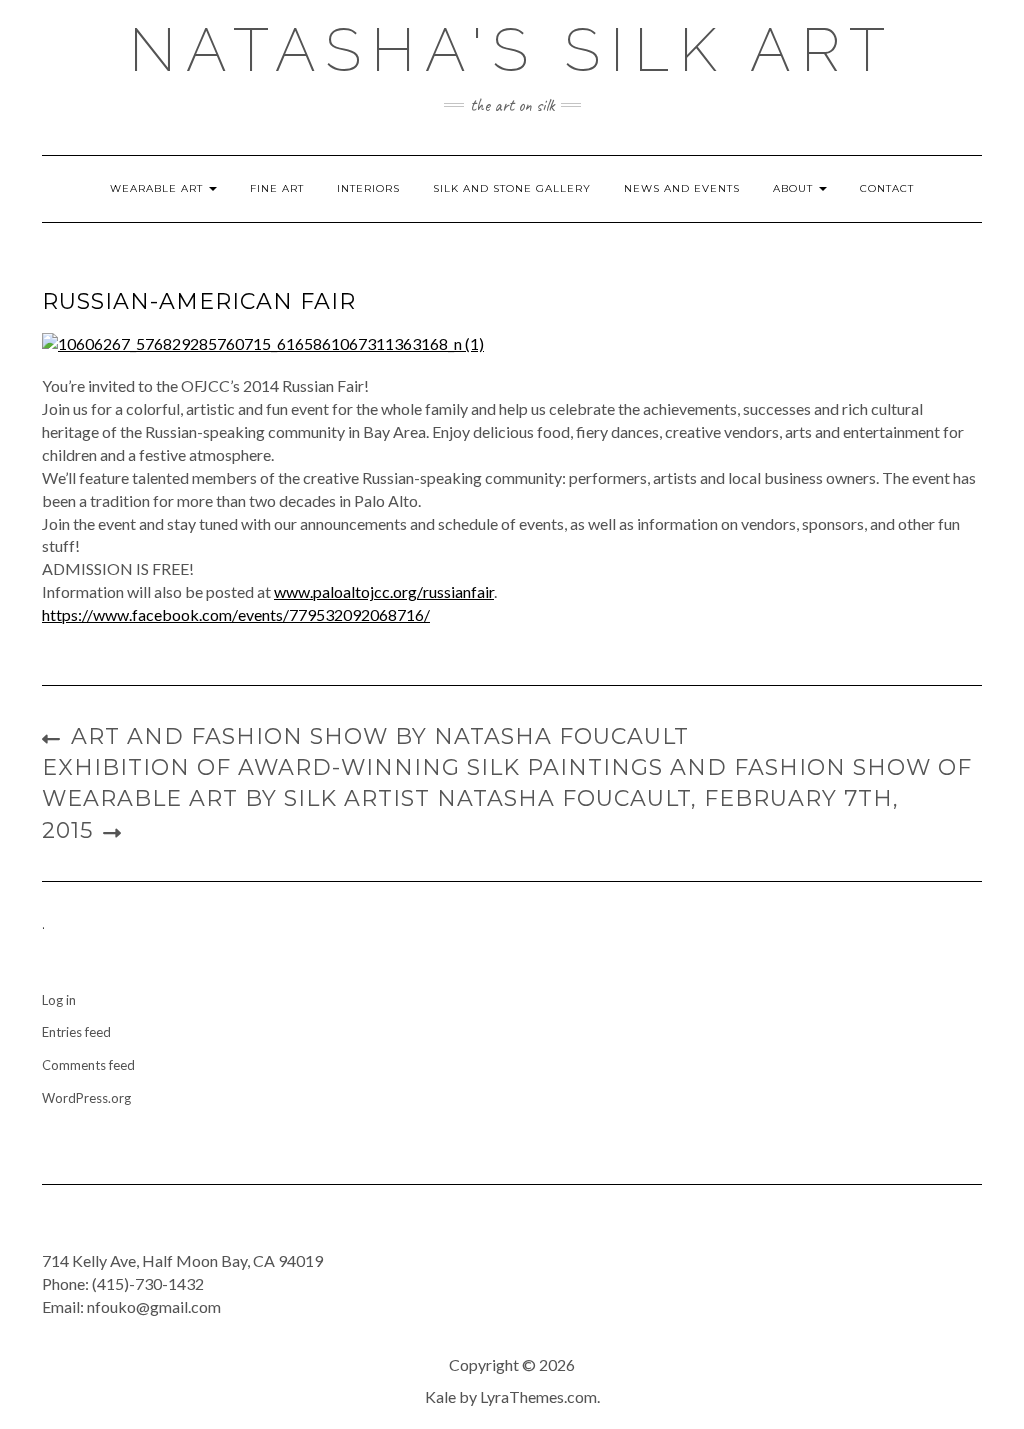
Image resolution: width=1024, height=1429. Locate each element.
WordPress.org (86, 1098)
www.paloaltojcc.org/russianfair (384, 591)
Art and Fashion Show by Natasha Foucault (380, 736)
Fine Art (277, 188)
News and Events (682, 188)
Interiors (368, 188)
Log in (59, 1000)
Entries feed (76, 1032)
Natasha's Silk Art (512, 50)
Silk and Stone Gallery (512, 188)
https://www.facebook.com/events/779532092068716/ (236, 614)
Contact (887, 188)
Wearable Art (158, 188)
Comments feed (88, 1065)
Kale (440, 1396)
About (795, 188)
